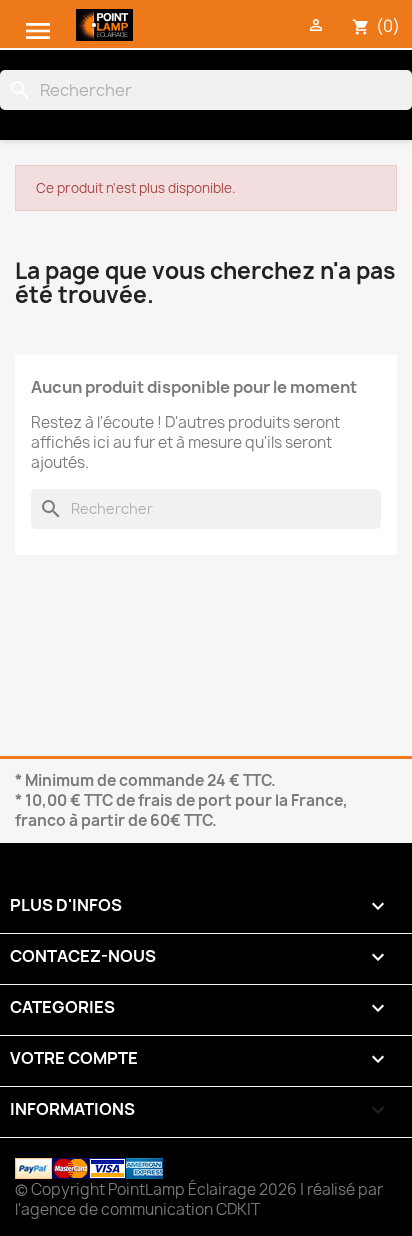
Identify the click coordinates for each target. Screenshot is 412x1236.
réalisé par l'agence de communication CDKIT (199, 1199)
